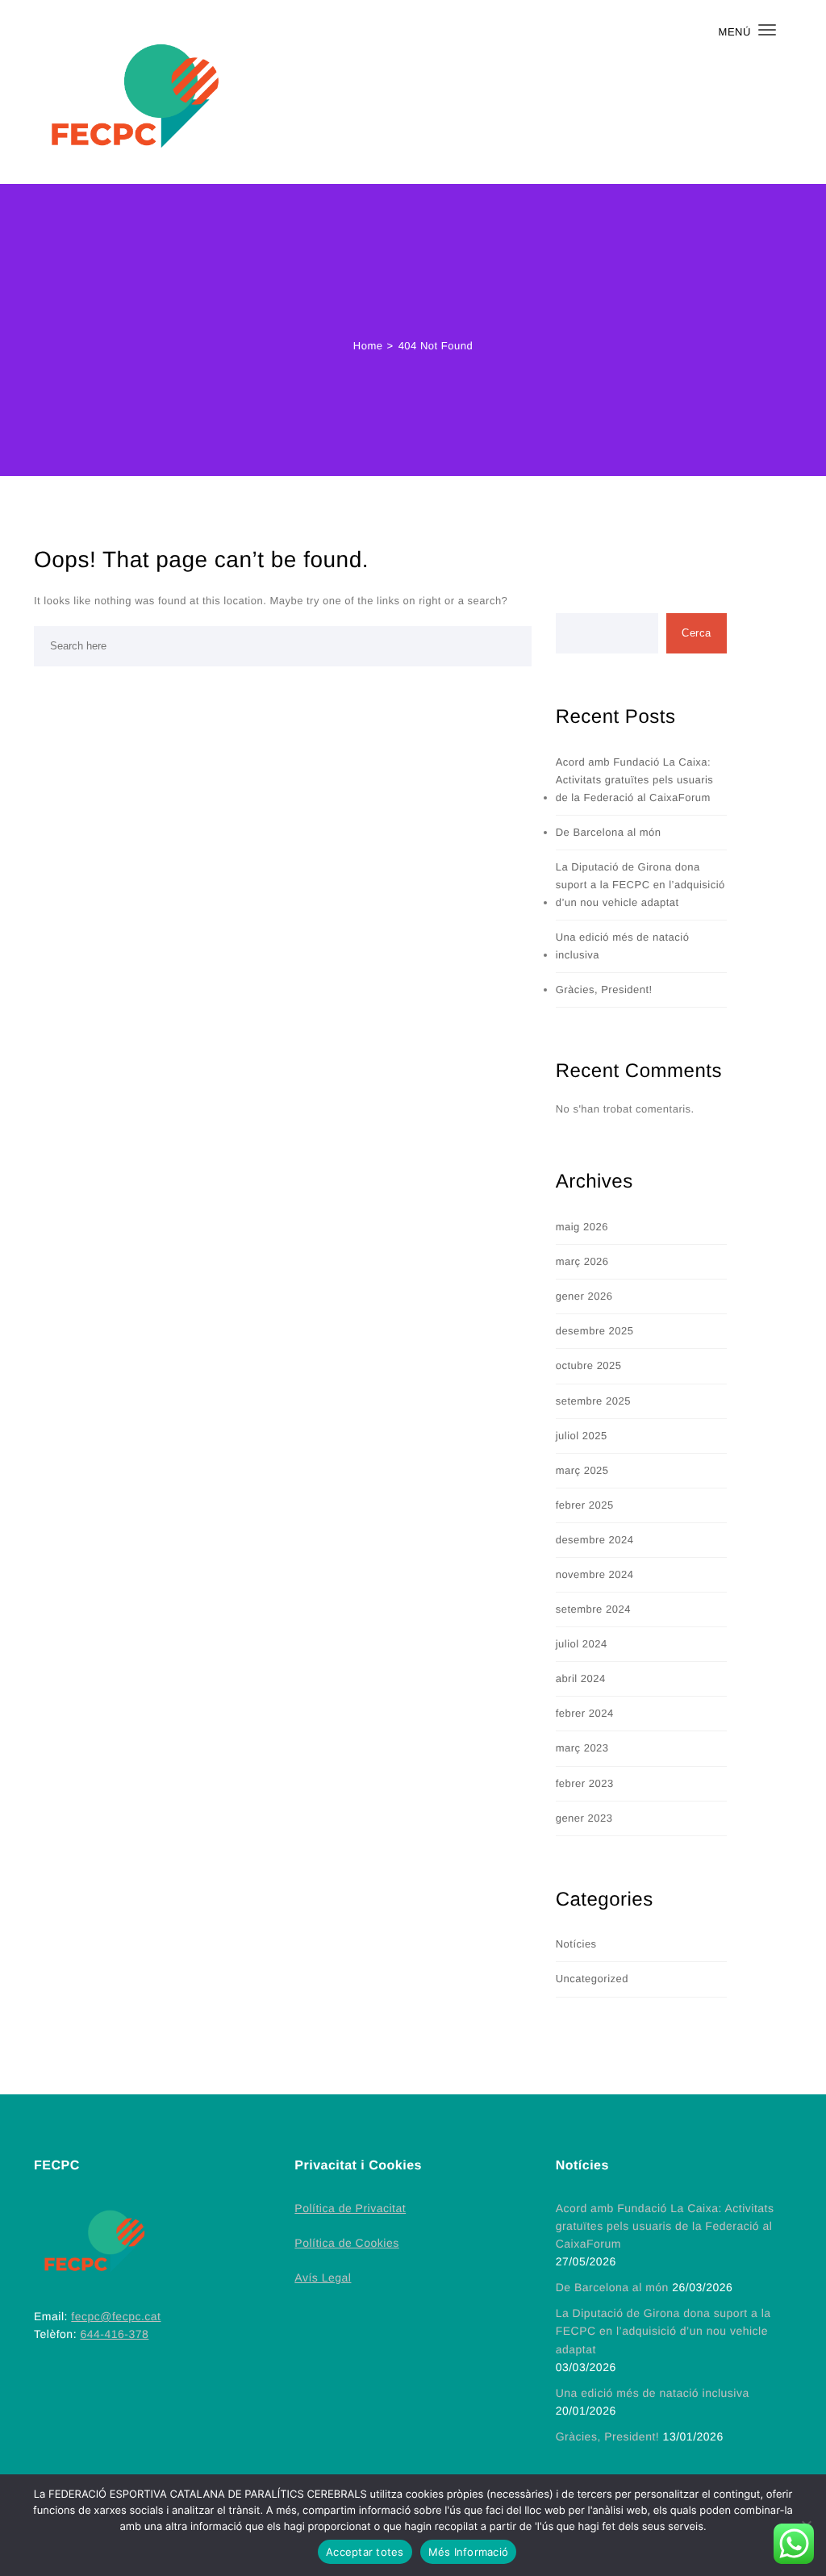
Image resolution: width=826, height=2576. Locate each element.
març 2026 (582, 1261)
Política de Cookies (346, 2243)
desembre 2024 (595, 1540)
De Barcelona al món (609, 832)
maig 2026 (582, 1227)
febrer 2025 (585, 1505)
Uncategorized (592, 1979)
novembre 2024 (595, 1574)
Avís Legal (323, 2277)
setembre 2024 (593, 1609)
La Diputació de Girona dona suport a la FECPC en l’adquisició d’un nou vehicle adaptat (640, 885)
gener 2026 (584, 1296)
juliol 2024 (582, 1644)
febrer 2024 (585, 1713)
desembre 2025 (595, 1331)
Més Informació (469, 2552)
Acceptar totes (365, 2552)
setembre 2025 (593, 1401)
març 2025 (582, 1470)
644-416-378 (114, 2334)
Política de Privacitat (350, 2208)
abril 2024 (581, 1678)
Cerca (697, 633)
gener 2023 (584, 1818)
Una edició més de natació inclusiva (623, 946)
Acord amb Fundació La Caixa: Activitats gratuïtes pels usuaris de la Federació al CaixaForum (635, 780)
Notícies (576, 1944)
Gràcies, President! (604, 989)
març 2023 (582, 1748)
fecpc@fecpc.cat (116, 2316)
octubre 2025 (589, 1365)
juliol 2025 (582, 1436)
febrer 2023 (585, 1783)
